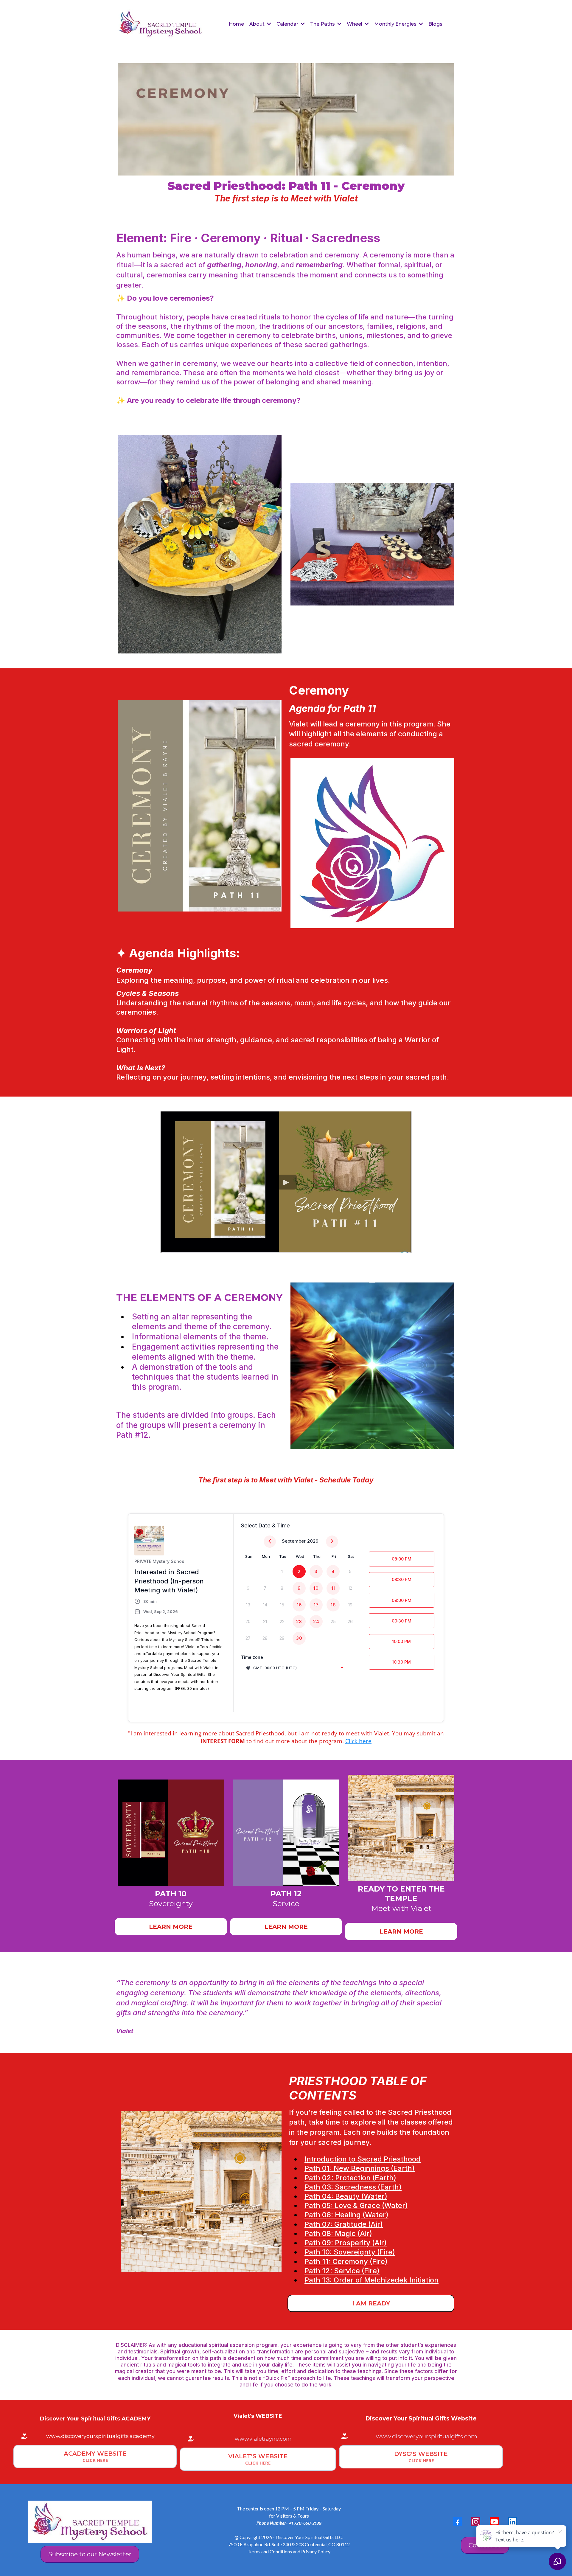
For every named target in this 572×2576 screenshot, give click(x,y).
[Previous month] (270, 1542)
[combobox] (295, 1668)
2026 (313, 1541)
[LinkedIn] (513, 2522)
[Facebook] (457, 2522)
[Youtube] (494, 2522)
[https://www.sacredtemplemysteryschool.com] (161, 24)
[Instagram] (476, 2522)
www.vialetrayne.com (263, 2439)
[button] (268, 24)
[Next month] (332, 1542)
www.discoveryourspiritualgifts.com (427, 2436)
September (294, 1541)
